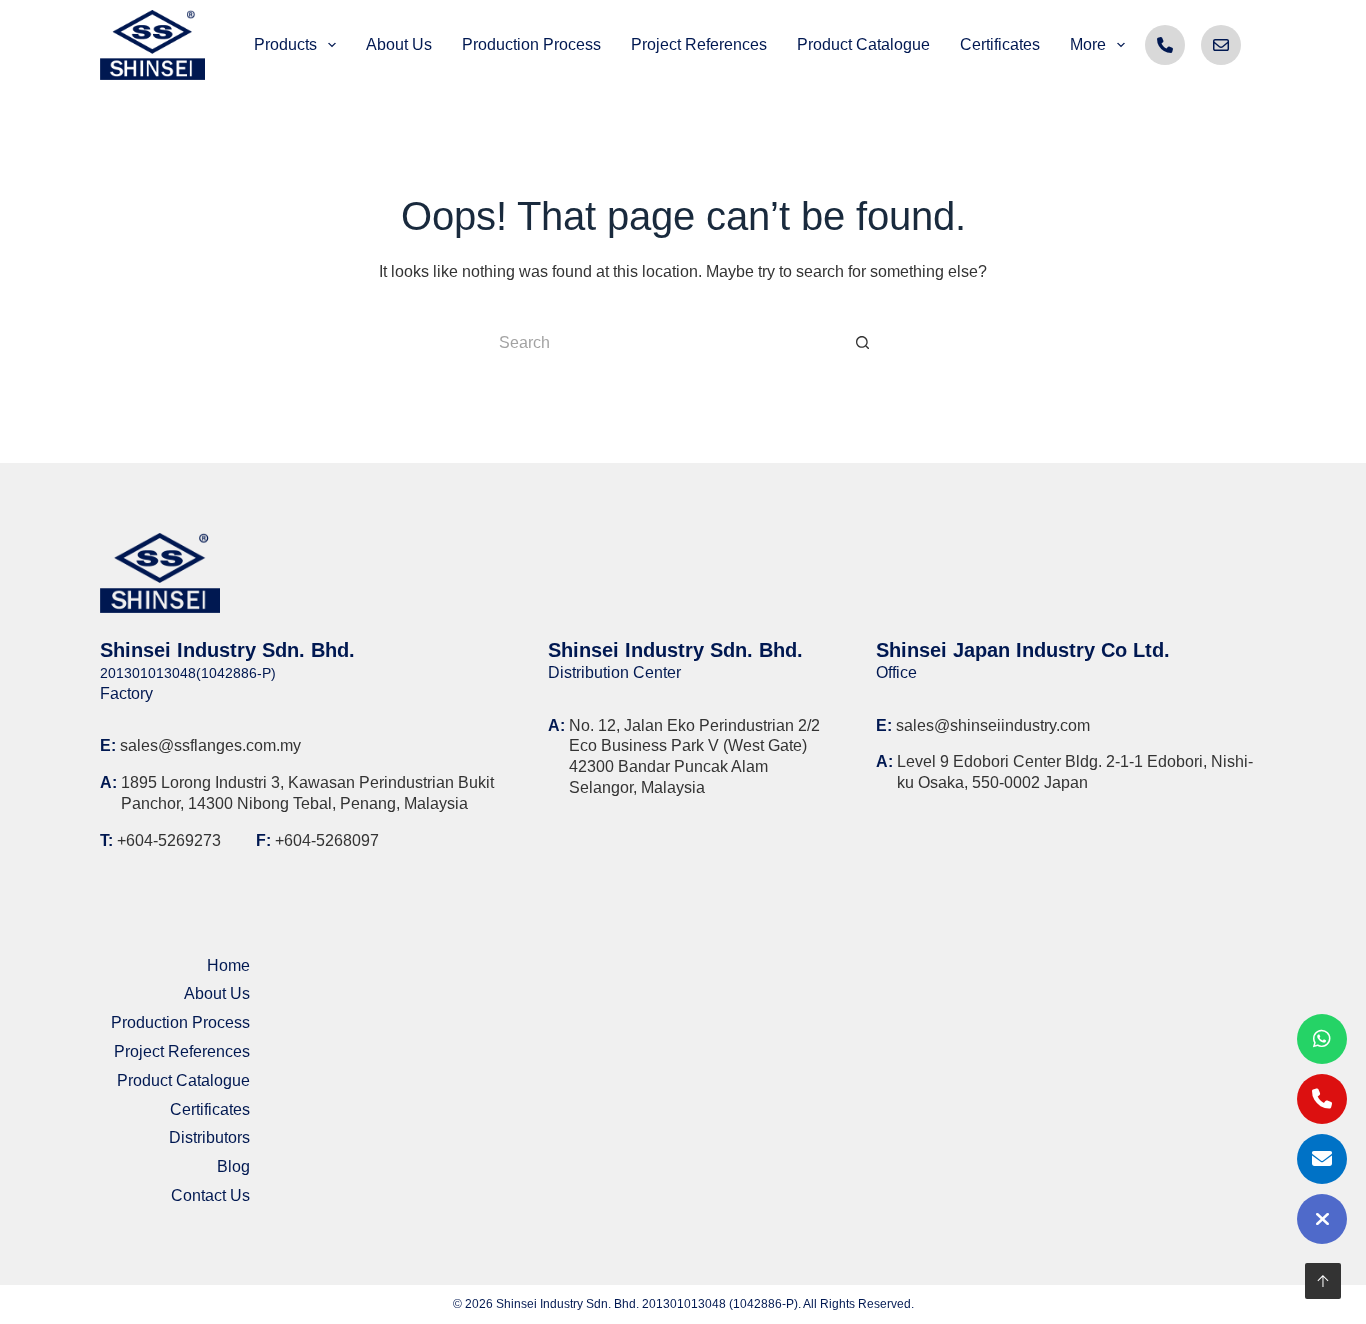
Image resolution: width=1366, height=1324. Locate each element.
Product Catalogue (183, 1080)
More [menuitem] (1088, 44)
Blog (233, 1166)
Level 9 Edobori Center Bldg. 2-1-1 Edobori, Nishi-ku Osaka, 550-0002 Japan (1075, 772)
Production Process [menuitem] (531, 44)
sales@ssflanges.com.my (210, 745)
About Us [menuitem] (399, 44)
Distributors (209, 1137)
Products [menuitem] (285, 44)
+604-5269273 (169, 840)
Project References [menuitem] (699, 44)
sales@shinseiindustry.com (993, 725)
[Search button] (863, 343)
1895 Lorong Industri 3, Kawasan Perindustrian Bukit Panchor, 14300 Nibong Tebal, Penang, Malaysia (307, 793)
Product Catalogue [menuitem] (863, 44)
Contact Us (210, 1195)
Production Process (180, 1022)
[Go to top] (1323, 1281)
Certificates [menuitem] (1000, 44)
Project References (182, 1051)
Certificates (210, 1109)
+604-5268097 (327, 840)
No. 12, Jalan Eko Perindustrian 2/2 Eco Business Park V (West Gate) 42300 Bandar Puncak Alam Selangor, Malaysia (694, 756)
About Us (217, 993)
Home (228, 965)
